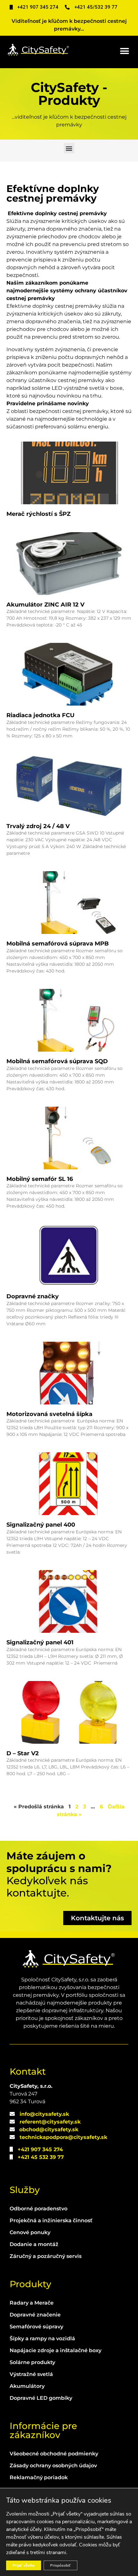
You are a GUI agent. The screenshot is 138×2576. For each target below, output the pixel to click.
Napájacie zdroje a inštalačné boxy (56, 2350)
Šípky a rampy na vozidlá (42, 2338)
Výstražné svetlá (31, 2374)
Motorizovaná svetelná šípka (49, 1414)
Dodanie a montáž (34, 2244)
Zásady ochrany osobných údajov (53, 2466)
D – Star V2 (23, 1753)
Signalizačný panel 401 (40, 1642)
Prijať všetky (24, 2565)
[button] (124, 51)
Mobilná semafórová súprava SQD (57, 1061)
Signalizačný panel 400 (41, 1525)
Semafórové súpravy (36, 2327)
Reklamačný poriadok (39, 2477)
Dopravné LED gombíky (41, 2398)
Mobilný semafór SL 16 (40, 1179)
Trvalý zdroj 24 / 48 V (38, 826)
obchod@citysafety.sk (49, 2129)
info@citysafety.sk (44, 2114)
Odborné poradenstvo (39, 2209)
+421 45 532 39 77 (41, 2157)
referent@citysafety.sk (50, 2122)
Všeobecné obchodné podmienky (54, 2454)
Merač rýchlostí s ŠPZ (39, 514)
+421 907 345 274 (40, 2149)
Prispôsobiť (60, 2565)
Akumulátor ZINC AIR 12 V (45, 605)
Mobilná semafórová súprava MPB (58, 944)
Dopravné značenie (35, 2315)
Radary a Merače (32, 2303)
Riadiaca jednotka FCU (40, 715)
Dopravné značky (33, 1296)
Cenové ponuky (30, 2232)
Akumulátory (27, 2386)
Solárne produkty (32, 2362)
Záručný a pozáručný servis (46, 2256)
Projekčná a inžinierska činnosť (51, 2220)
